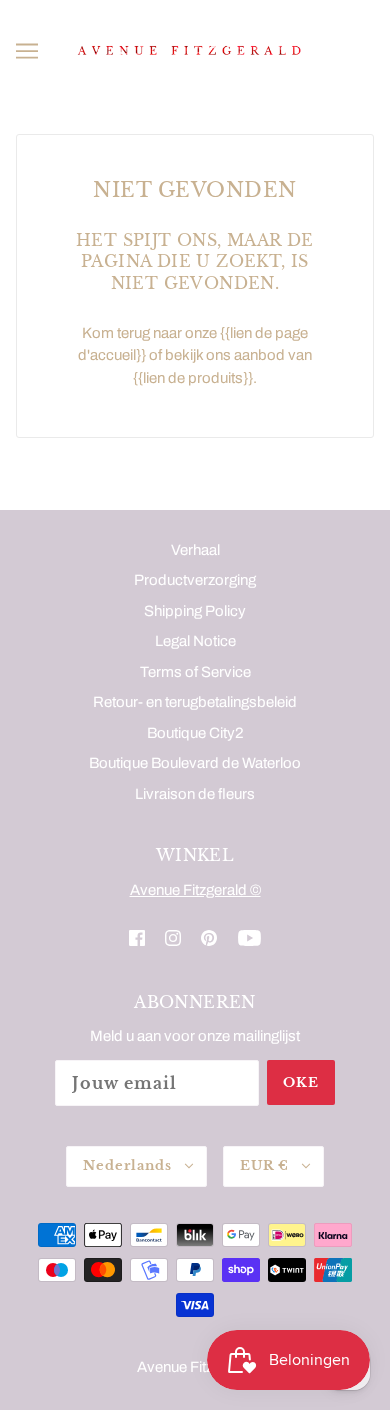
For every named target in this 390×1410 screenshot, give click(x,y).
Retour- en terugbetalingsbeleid (195, 702)
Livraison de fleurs (195, 794)
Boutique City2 (195, 733)
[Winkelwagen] (365, 51)
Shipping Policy (195, 611)
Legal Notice (195, 641)
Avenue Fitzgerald (195, 1367)
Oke (301, 1082)
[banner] (191, 50)
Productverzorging (195, 580)
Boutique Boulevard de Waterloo (195, 763)
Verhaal (195, 550)
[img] (137, 937)
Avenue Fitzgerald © (195, 890)
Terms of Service (195, 672)
